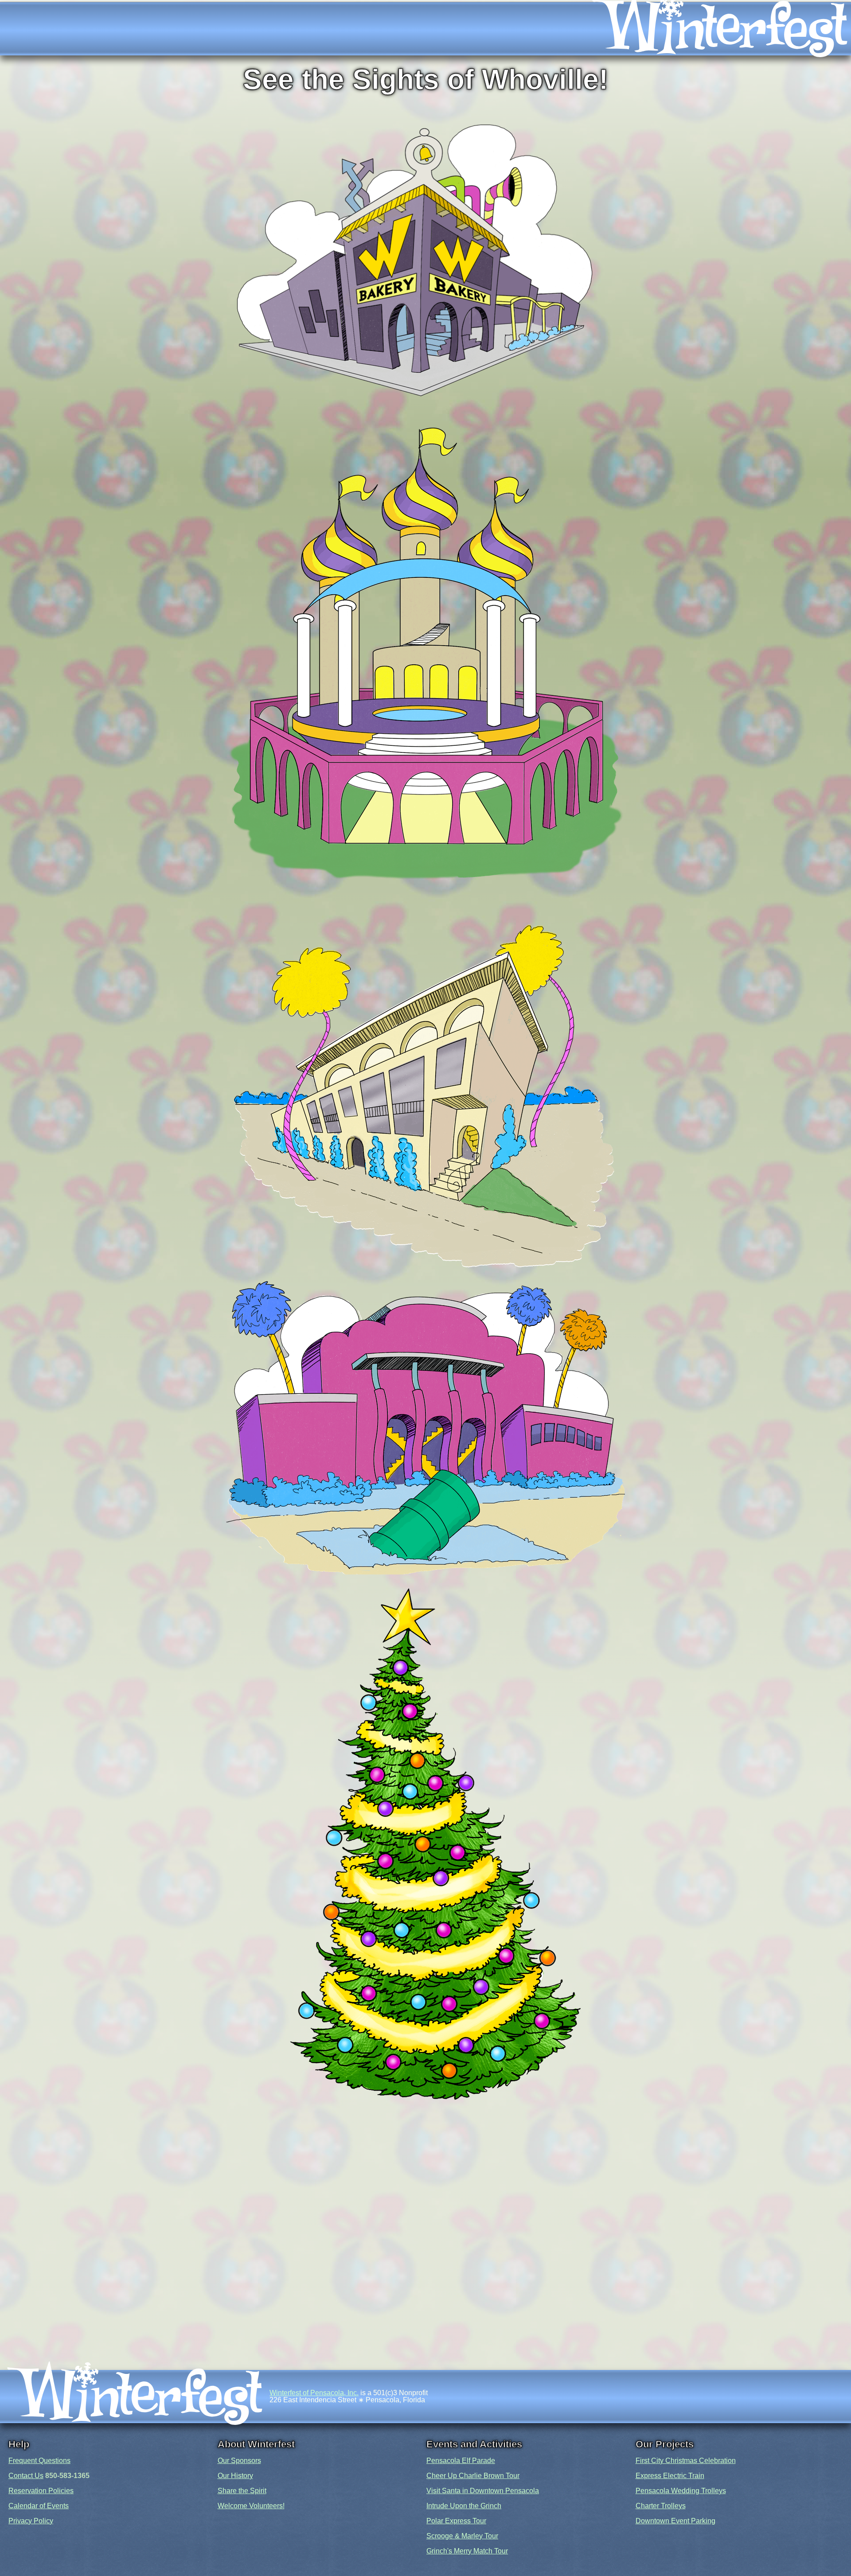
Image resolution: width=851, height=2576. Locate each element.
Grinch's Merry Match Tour (467, 2551)
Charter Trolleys (661, 2506)
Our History (235, 2476)
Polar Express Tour (456, 2521)
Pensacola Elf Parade (461, 2461)
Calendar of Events (39, 2506)
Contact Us (26, 2476)
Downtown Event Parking (675, 2521)
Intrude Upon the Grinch (464, 2506)
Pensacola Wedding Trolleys (681, 2491)
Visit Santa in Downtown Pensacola (483, 2491)
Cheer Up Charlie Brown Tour (473, 2476)
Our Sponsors (239, 2461)
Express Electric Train (670, 2476)
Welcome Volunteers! (251, 2506)
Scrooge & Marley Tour (462, 2536)
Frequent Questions (39, 2461)
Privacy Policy (31, 2521)
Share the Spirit (242, 2491)
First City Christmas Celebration (686, 2461)
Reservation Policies (41, 2491)
